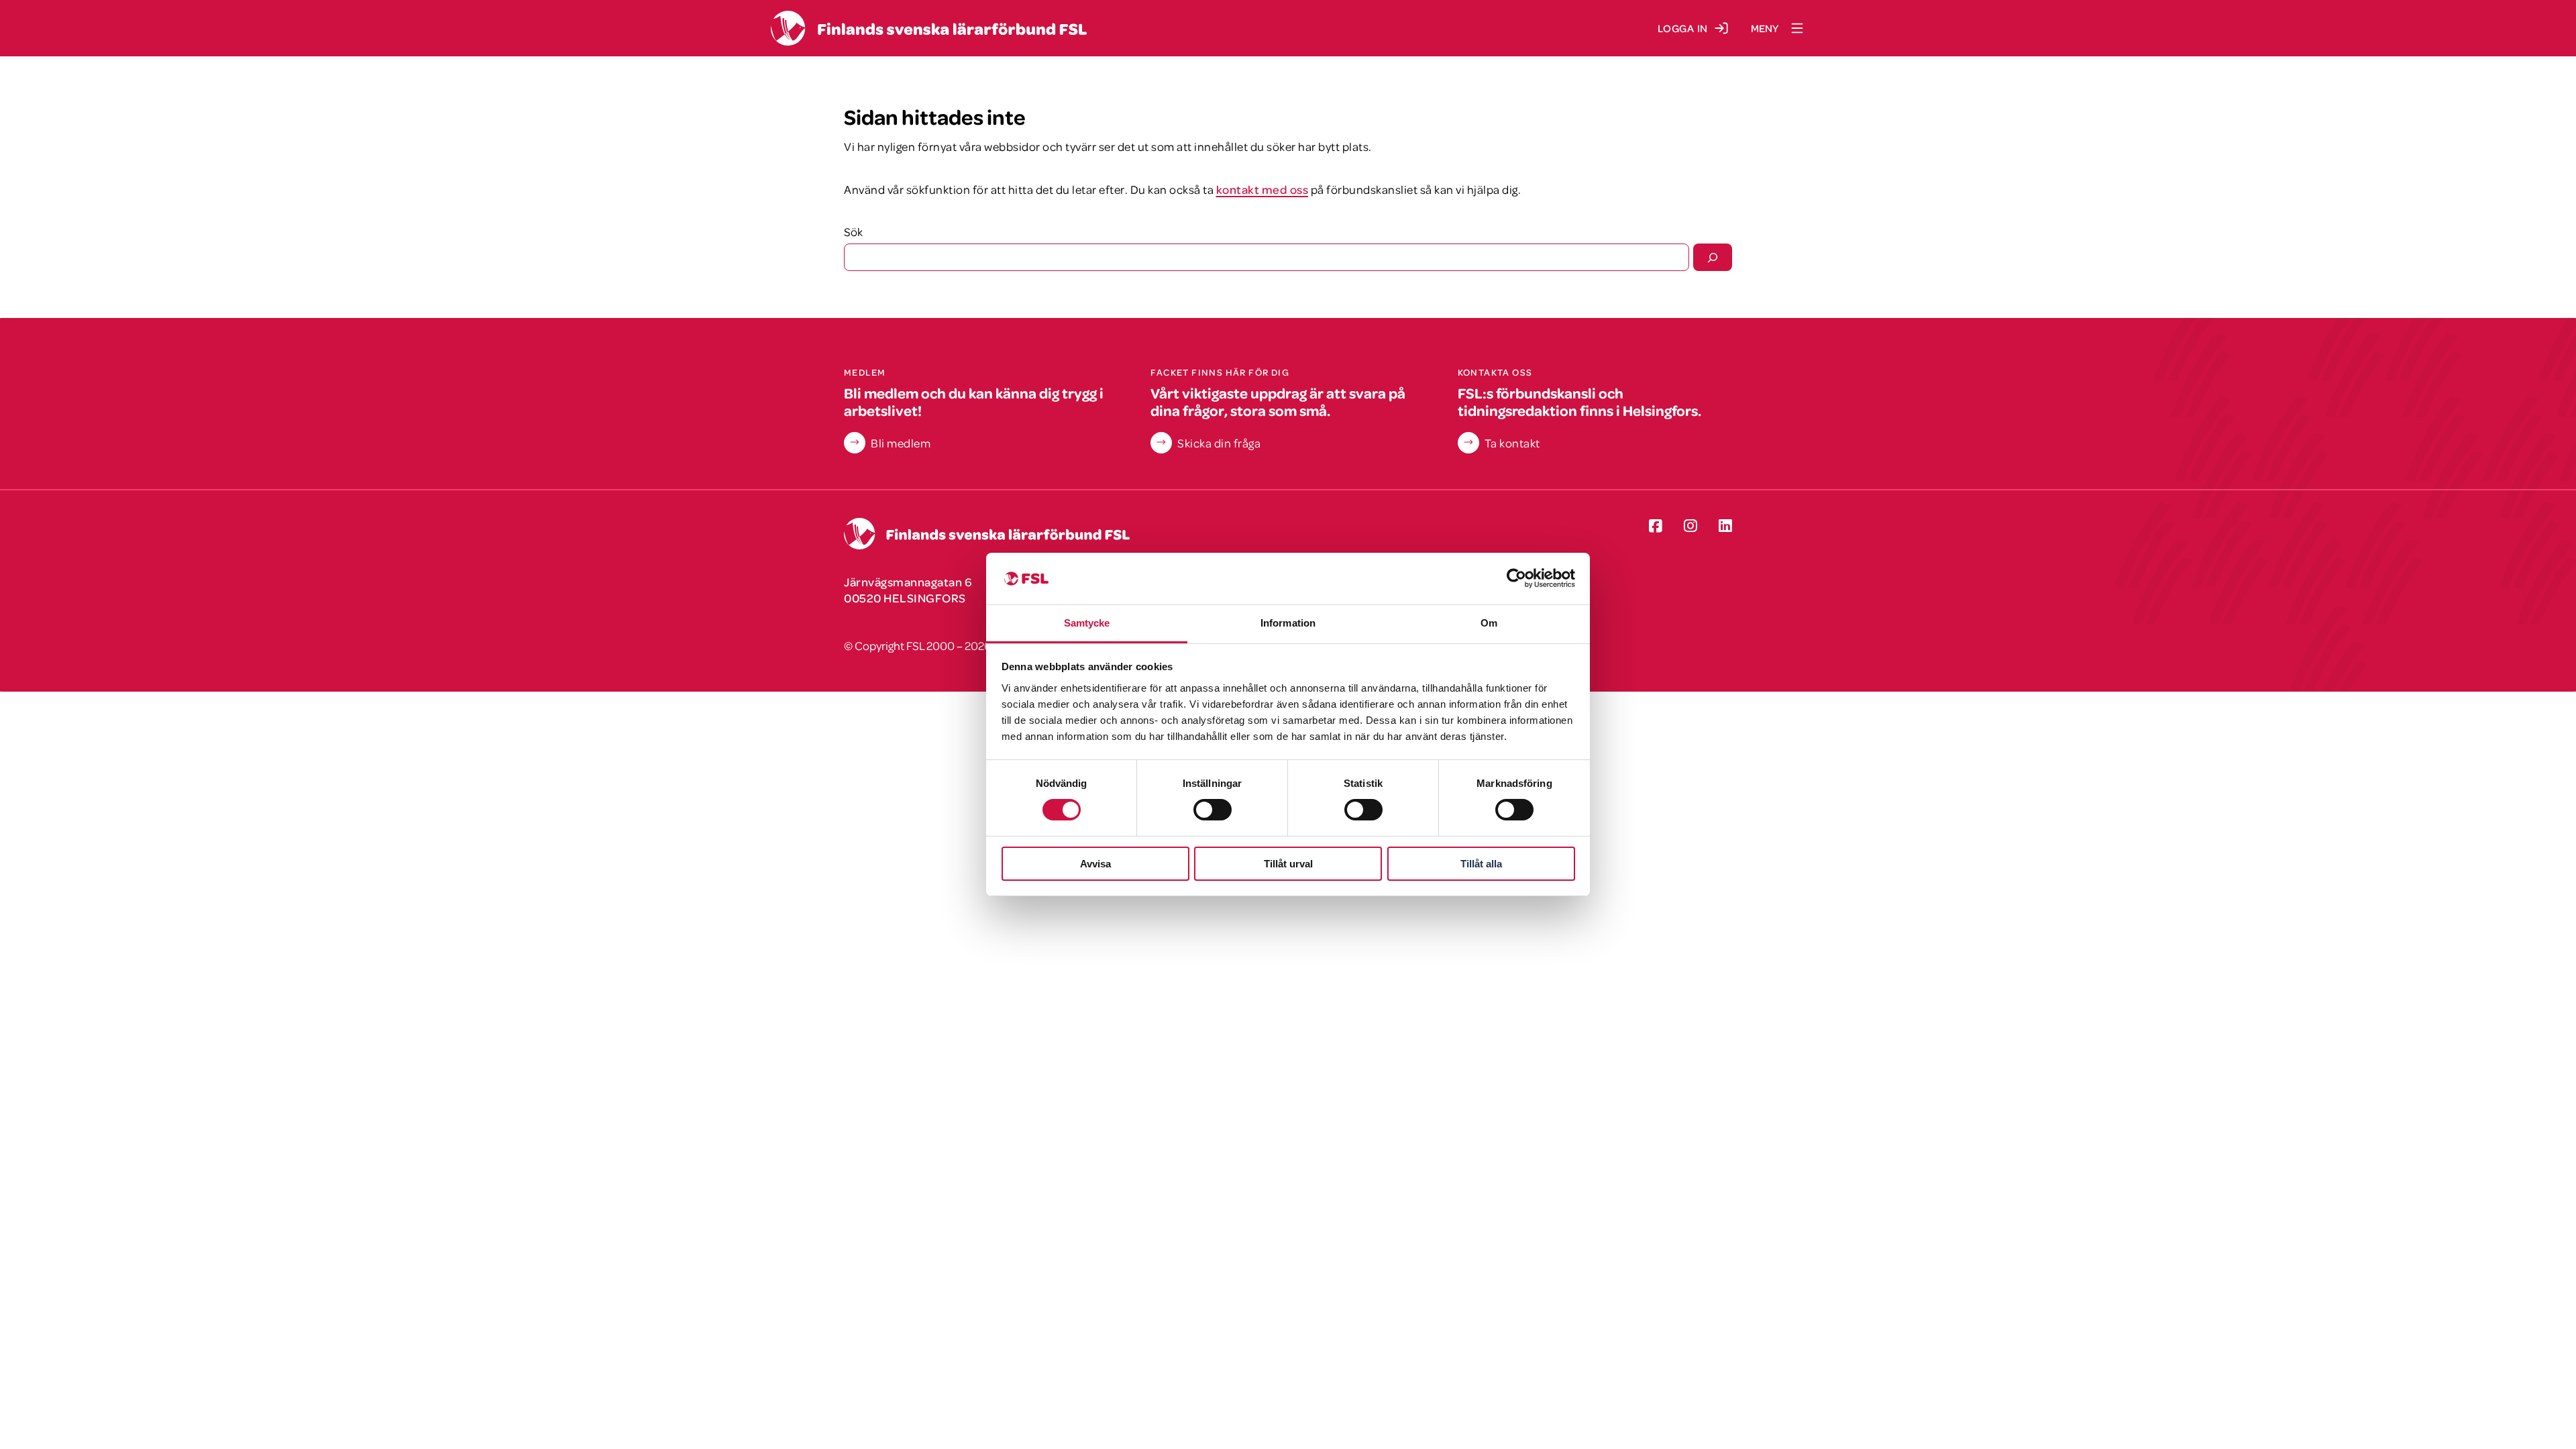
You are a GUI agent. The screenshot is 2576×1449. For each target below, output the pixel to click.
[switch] (1213, 810)
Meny (1765, 28)
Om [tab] (1489, 623)
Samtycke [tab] (1087, 623)
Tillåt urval (1288, 864)
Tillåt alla (1481, 864)
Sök (853, 231)
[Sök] (1713, 257)
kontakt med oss (1263, 189)
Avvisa (1095, 864)
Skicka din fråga (1219, 443)
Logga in (1683, 28)
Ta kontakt (1512, 443)
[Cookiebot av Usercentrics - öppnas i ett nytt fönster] (1516, 578)
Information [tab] (1288, 623)
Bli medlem (901, 443)
